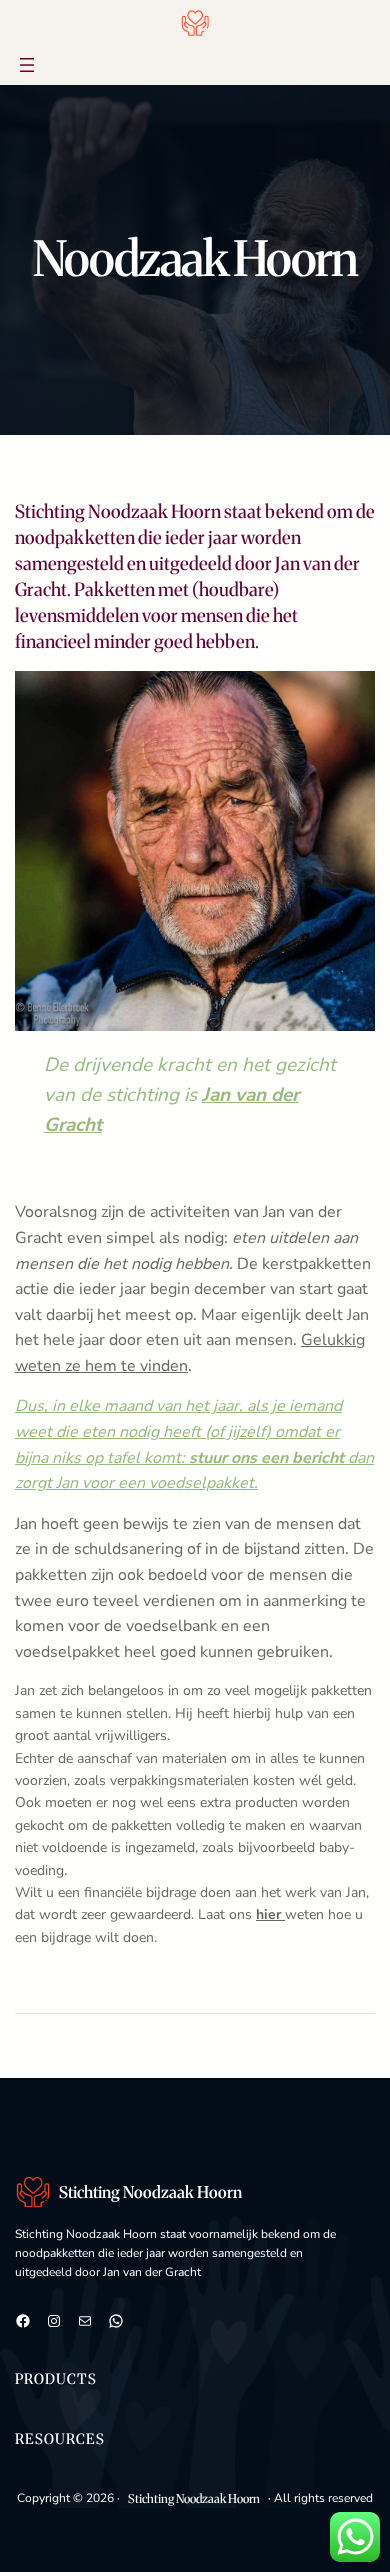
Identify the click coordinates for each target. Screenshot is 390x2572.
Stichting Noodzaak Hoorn (150, 2192)
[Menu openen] (27, 65)
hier (270, 1914)
